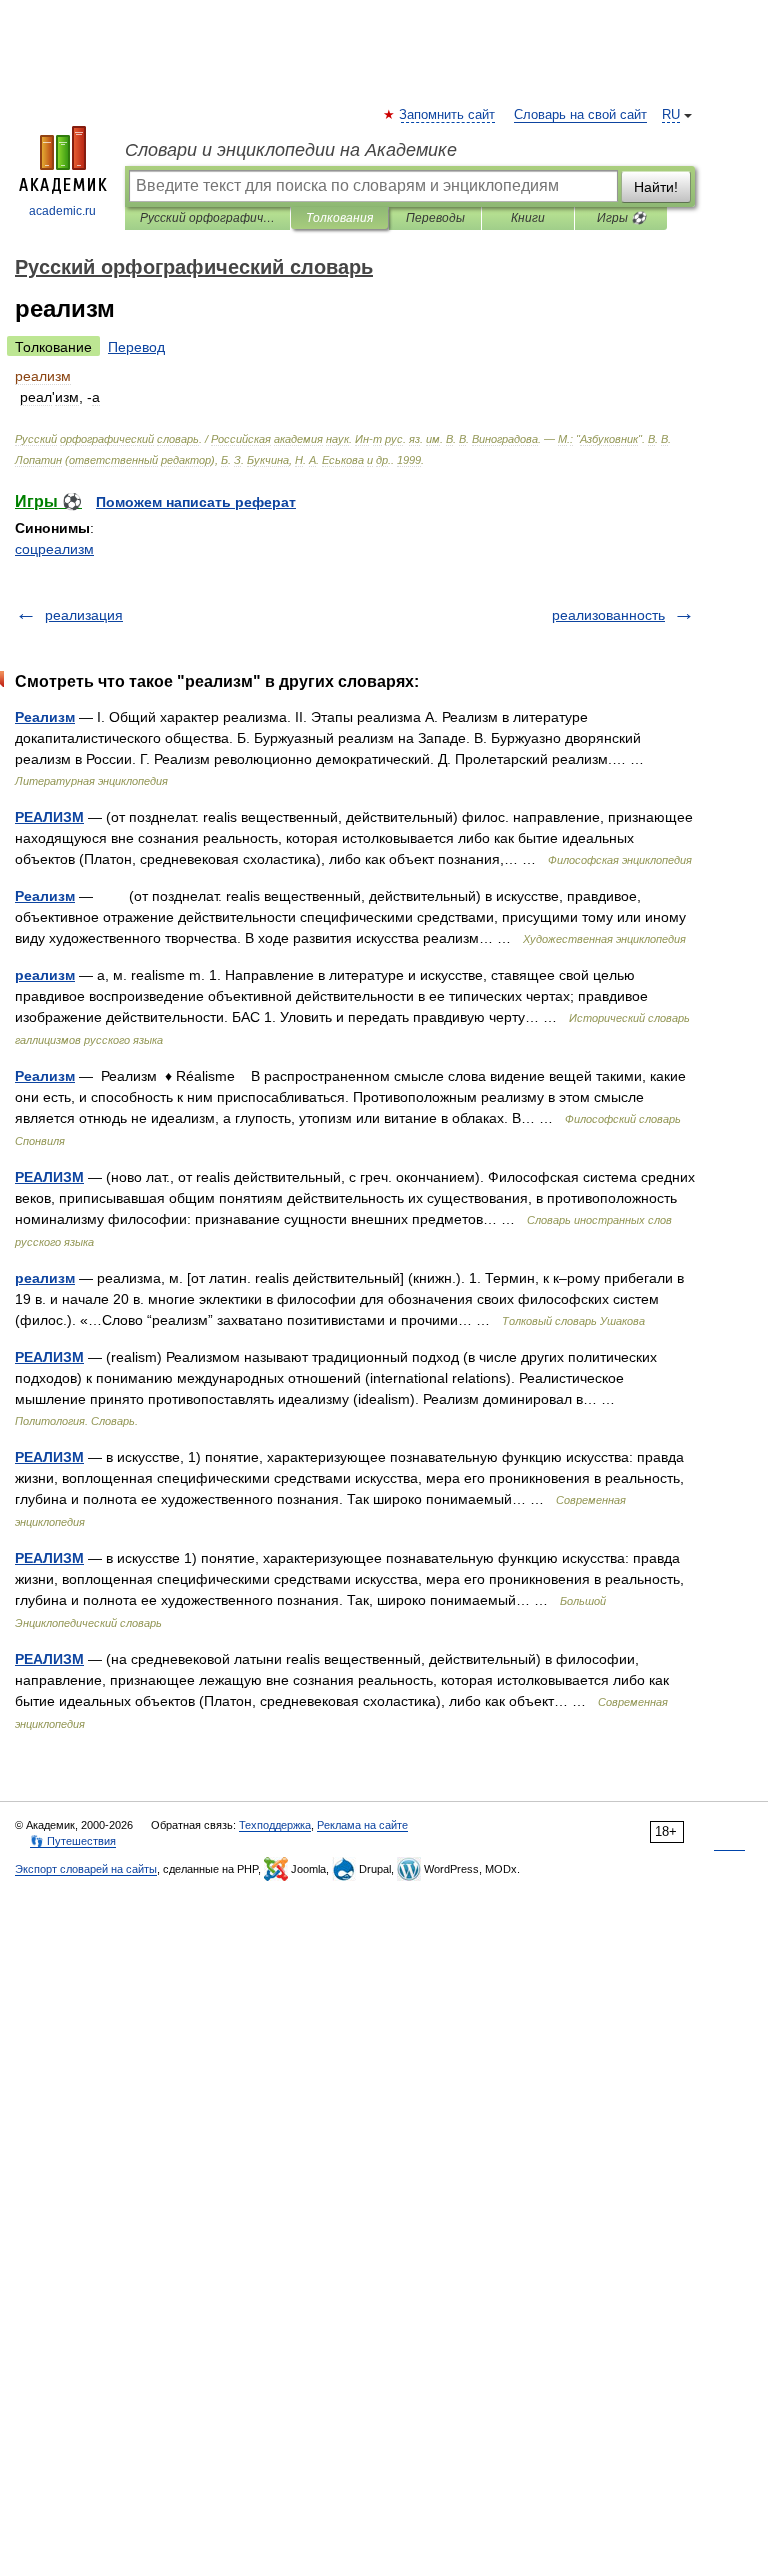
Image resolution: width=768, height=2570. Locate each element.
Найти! (656, 187)
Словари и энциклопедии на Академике (291, 150)
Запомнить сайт (448, 115)
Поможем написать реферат (196, 502)
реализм (45, 975)
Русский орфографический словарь (207, 218)
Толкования (339, 218)
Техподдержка (275, 1825)
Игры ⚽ (621, 218)
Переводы (435, 218)
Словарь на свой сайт (580, 115)
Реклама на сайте (362, 1825)
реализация (84, 615)
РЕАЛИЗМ (49, 817)
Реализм (45, 717)
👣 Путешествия (73, 1841)
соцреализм (54, 549)
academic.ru (62, 211)
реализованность (608, 615)
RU (671, 115)
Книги (528, 218)
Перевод (136, 347)
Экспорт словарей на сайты (86, 1869)
